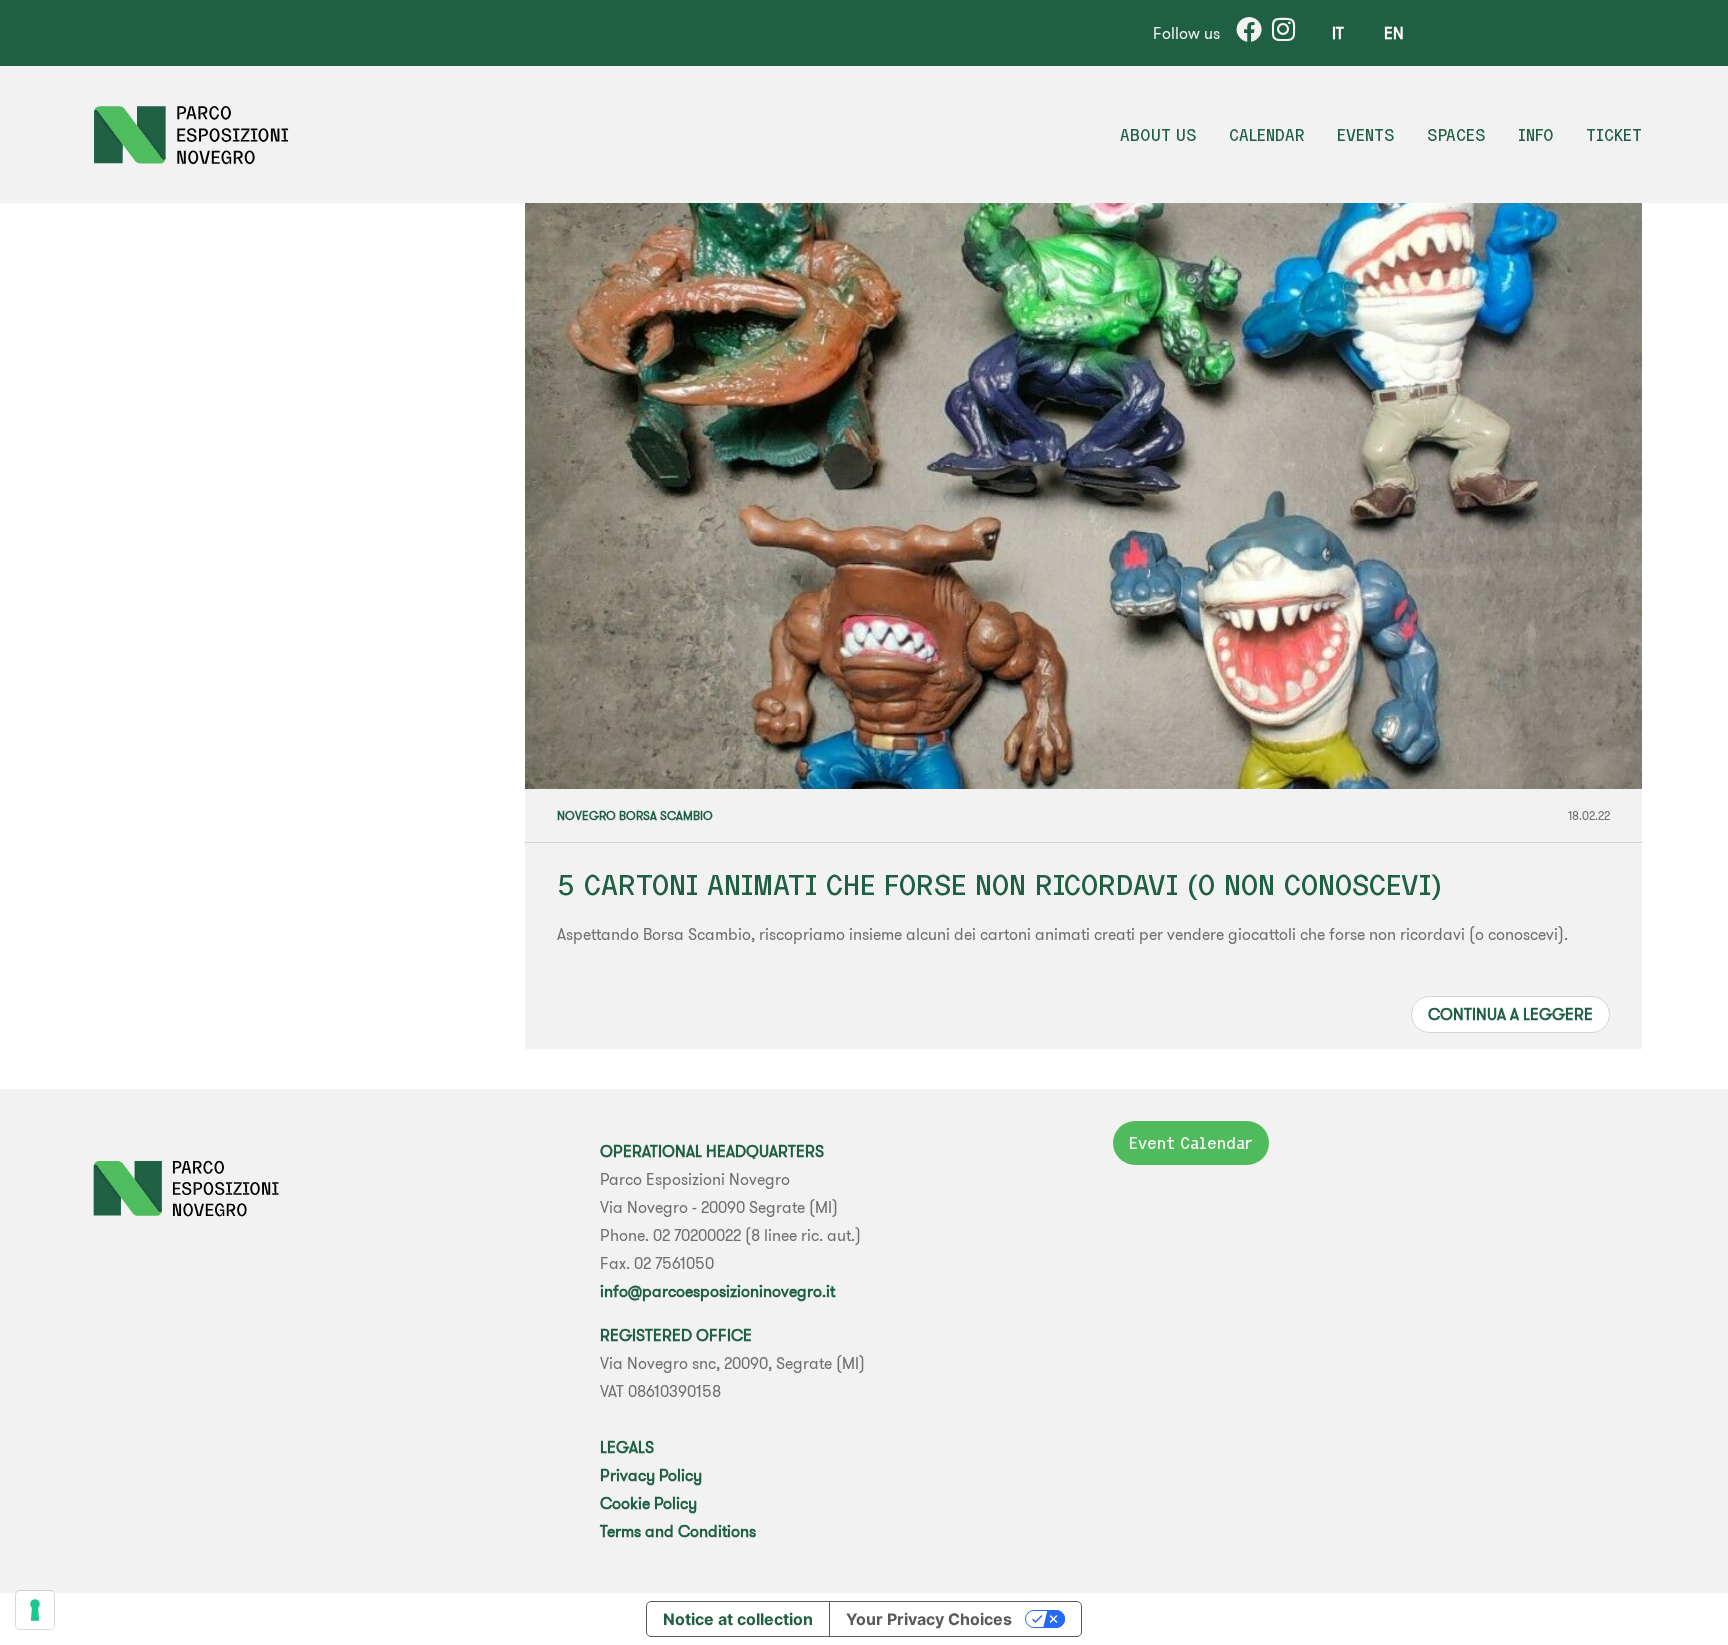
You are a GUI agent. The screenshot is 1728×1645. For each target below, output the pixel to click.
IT (1338, 33)
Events (1366, 135)
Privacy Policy (651, 1475)
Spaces (1456, 135)
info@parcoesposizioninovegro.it (717, 1291)
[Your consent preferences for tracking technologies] (35, 1610)
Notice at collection (738, 1619)
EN (1394, 33)
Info (1536, 135)
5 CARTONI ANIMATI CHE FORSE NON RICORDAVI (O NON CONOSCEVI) (999, 884)
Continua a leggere (1510, 1014)
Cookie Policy (648, 1503)
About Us (1158, 135)
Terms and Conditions (678, 1531)
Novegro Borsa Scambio (635, 815)
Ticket (1614, 135)
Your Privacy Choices (929, 1619)
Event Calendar (1191, 1143)
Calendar (1267, 135)
